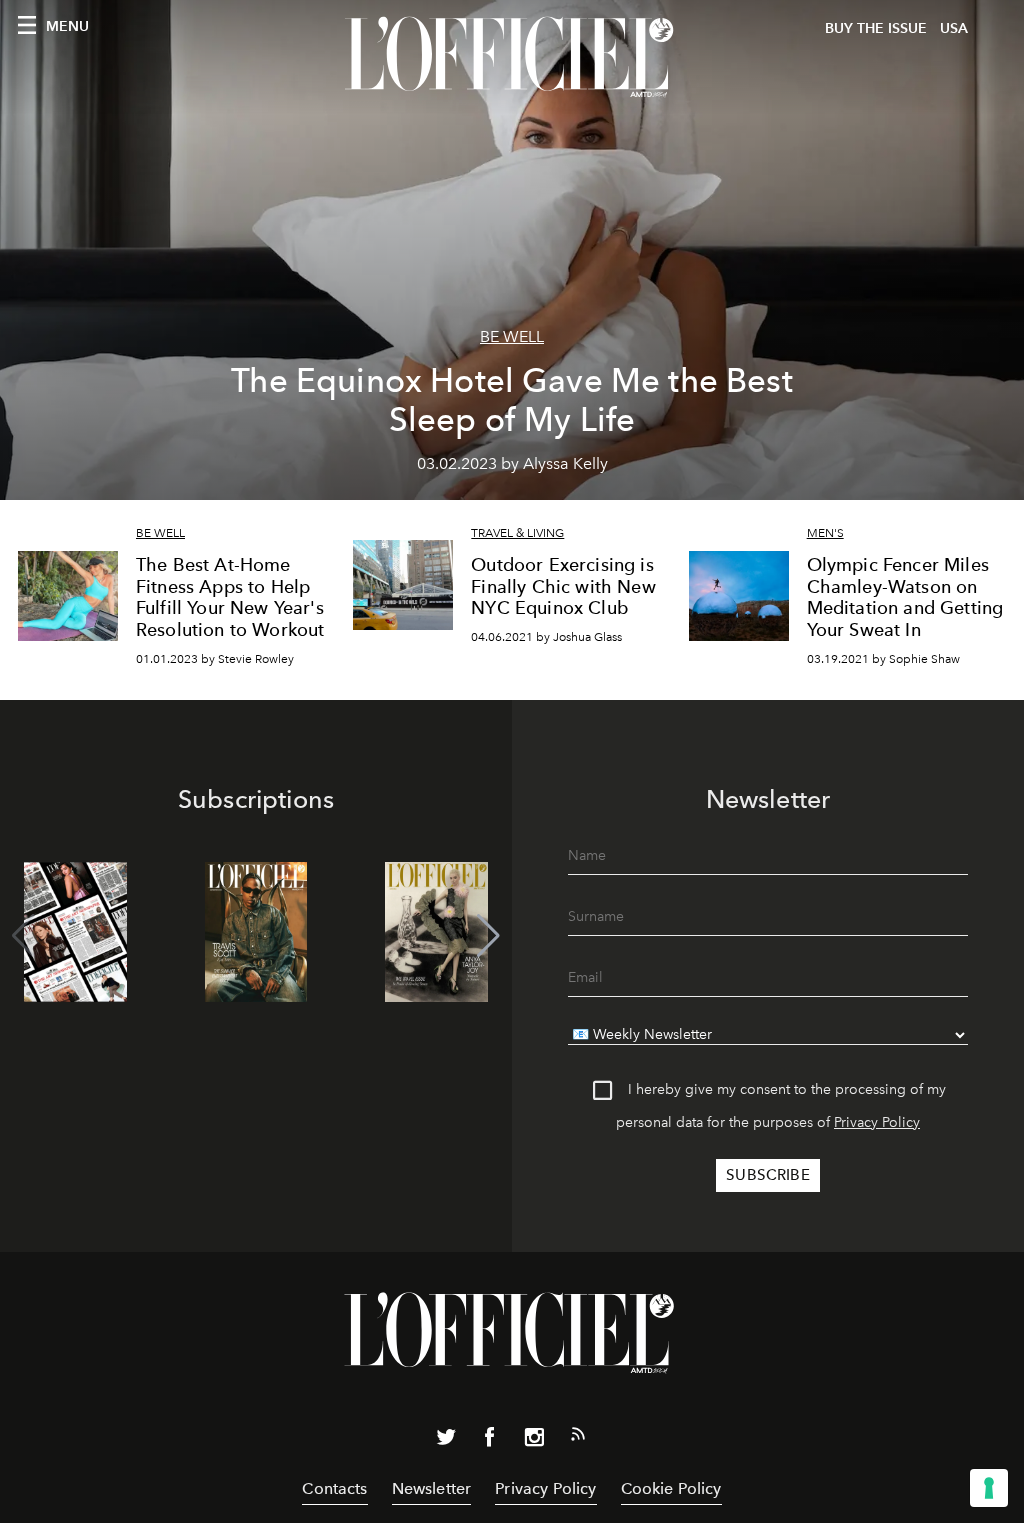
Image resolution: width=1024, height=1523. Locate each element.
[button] (488, 936)
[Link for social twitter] (446, 1441)
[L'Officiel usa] (512, 57)
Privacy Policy (877, 1122)
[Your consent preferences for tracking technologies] (989, 1488)
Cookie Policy (671, 1488)
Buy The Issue (876, 28)
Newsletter (432, 1488)
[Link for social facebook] (490, 1441)
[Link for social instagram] (534, 1441)
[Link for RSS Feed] (578, 1438)
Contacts (334, 1488)
